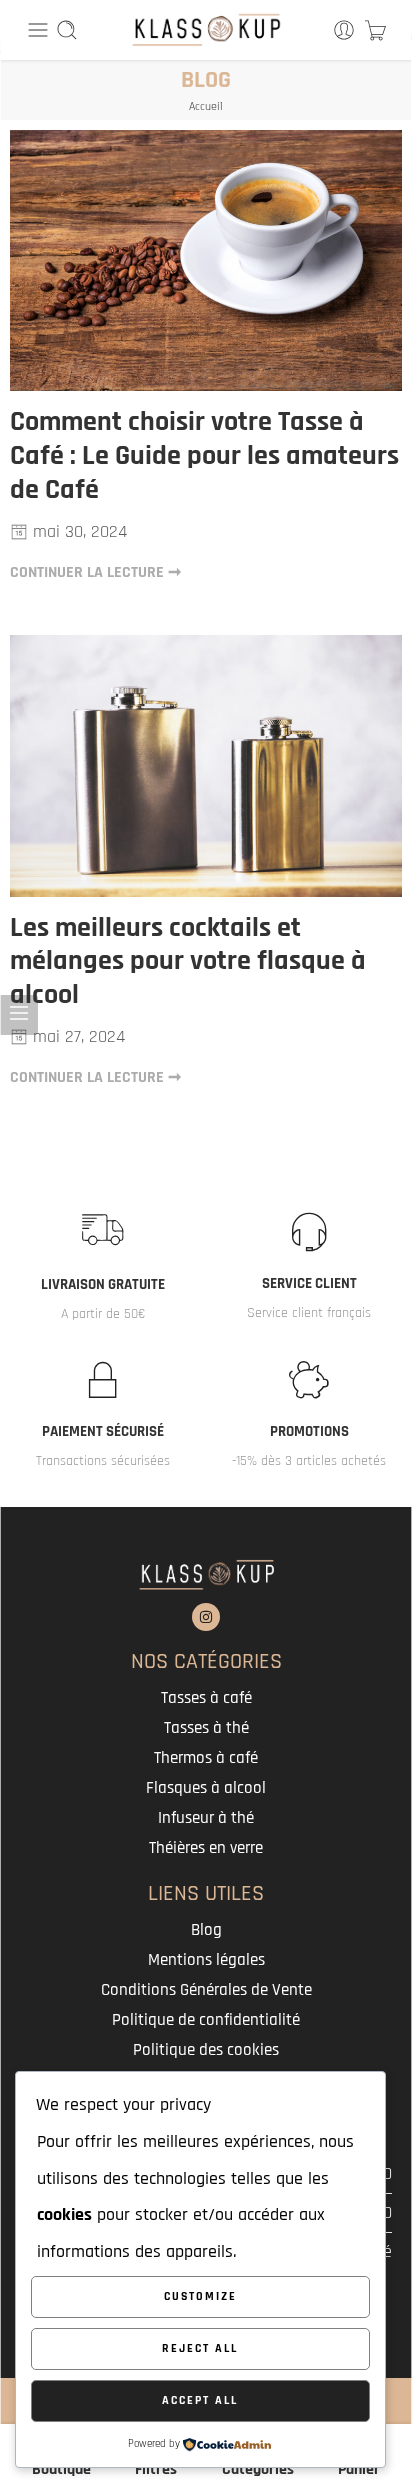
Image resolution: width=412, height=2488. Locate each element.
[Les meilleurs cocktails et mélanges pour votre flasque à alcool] (206, 765)
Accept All (200, 2400)
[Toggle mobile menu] (38, 30)
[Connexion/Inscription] (344, 30)
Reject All (200, 2348)
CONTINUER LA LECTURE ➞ (95, 572)
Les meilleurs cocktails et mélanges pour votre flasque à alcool (188, 962)
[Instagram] (206, 1617)
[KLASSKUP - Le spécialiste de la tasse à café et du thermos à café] (206, 30)
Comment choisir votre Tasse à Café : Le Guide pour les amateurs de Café (204, 456)
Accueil (206, 106)
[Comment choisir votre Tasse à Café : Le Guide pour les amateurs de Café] (206, 260)
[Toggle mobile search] (67, 30)
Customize (200, 2296)
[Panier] (375, 30)
